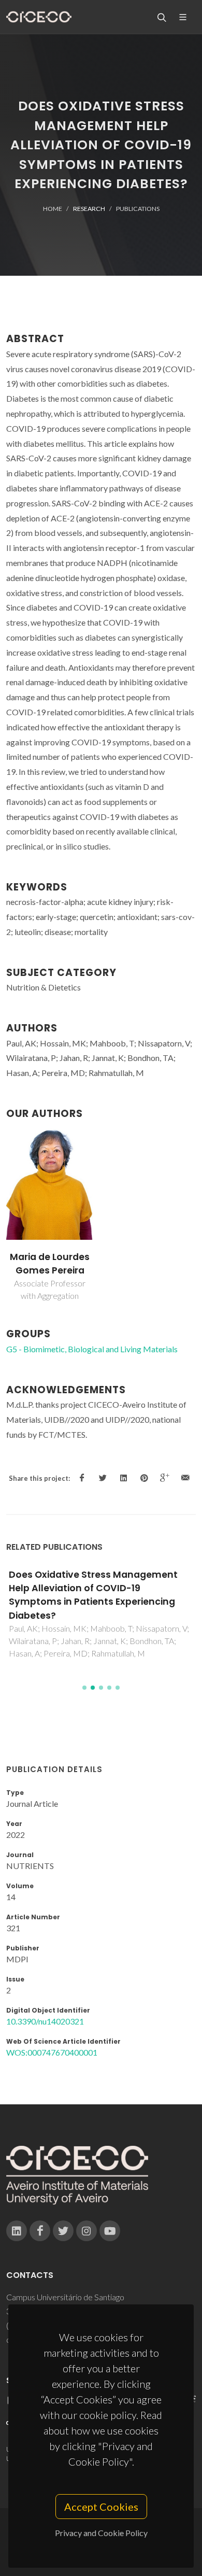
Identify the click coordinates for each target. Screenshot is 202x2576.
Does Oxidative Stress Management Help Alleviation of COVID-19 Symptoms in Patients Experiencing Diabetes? (93, 1595)
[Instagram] (86, 2231)
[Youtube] (110, 2231)
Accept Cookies (101, 2507)
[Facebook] (40, 2231)
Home (53, 209)
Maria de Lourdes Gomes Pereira (50, 1264)
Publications (138, 209)
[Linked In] (17, 2231)
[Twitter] (63, 2231)
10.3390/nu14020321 (45, 2021)
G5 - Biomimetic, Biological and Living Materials (92, 1349)
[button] (84, 1688)
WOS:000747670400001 (52, 2052)
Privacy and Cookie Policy (101, 2533)
